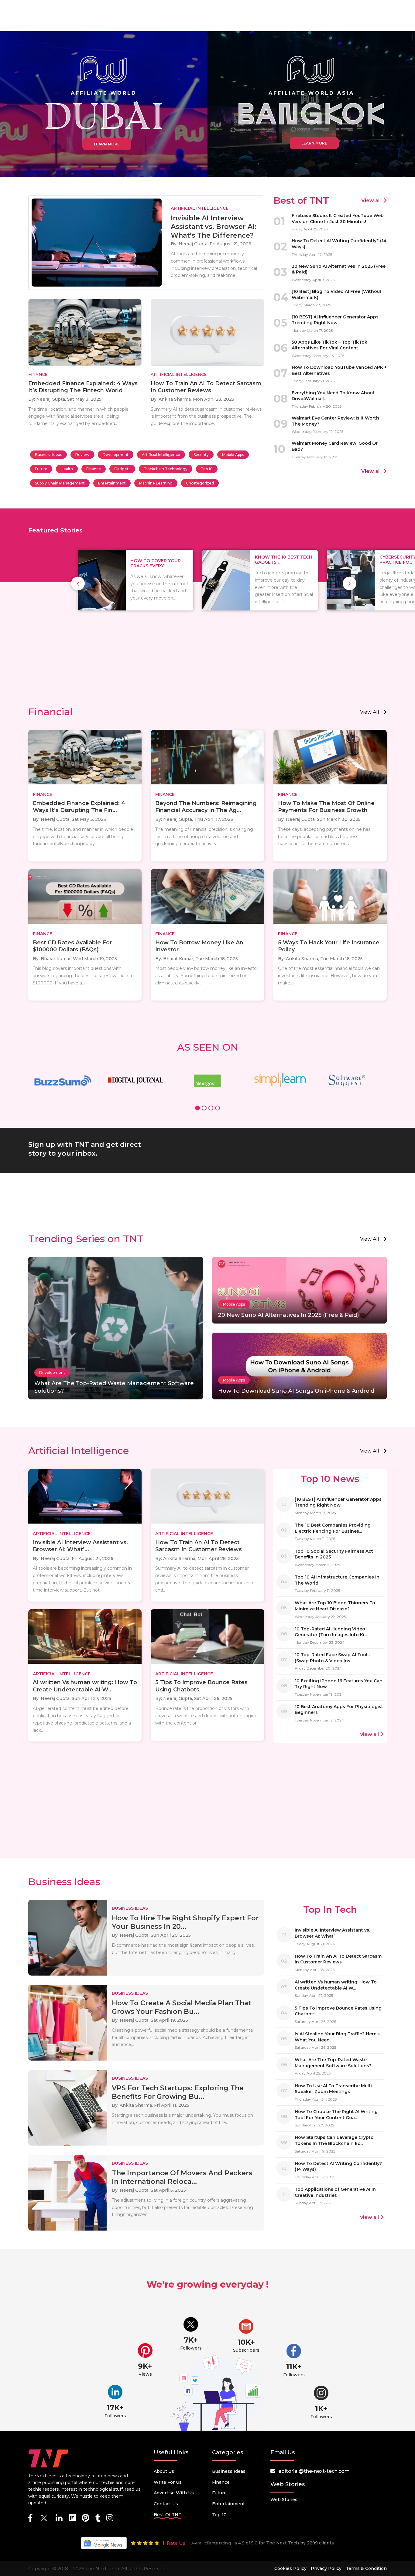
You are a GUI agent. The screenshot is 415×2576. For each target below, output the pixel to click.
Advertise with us (174, 2493)
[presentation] (78, 583)
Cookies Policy (290, 2568)
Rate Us (176, 2543)
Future (41, 469)
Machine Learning (156, 483)
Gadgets (122, 469)
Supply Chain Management (60, 483)
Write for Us (168, 2482)
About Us (164, 2471)
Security (201, 455)
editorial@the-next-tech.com (314, 2471)
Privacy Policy (326, 2568)
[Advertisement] (207, 654)
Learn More (107, 144)
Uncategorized (200, 483)
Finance (94, 469)
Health (67, 469)
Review (82, 455)
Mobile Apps (233, 455)
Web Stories (284, 2500)
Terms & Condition (366, 2568)
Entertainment (112, 483)
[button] (197, 1109)
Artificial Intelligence (161, 455)
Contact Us (166, 2504)
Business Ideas (48, 455)
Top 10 (207, 469)
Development (116, 455)
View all (372, 201)
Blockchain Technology (166, 469)
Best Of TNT (168, 2515)
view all (370, 712)
